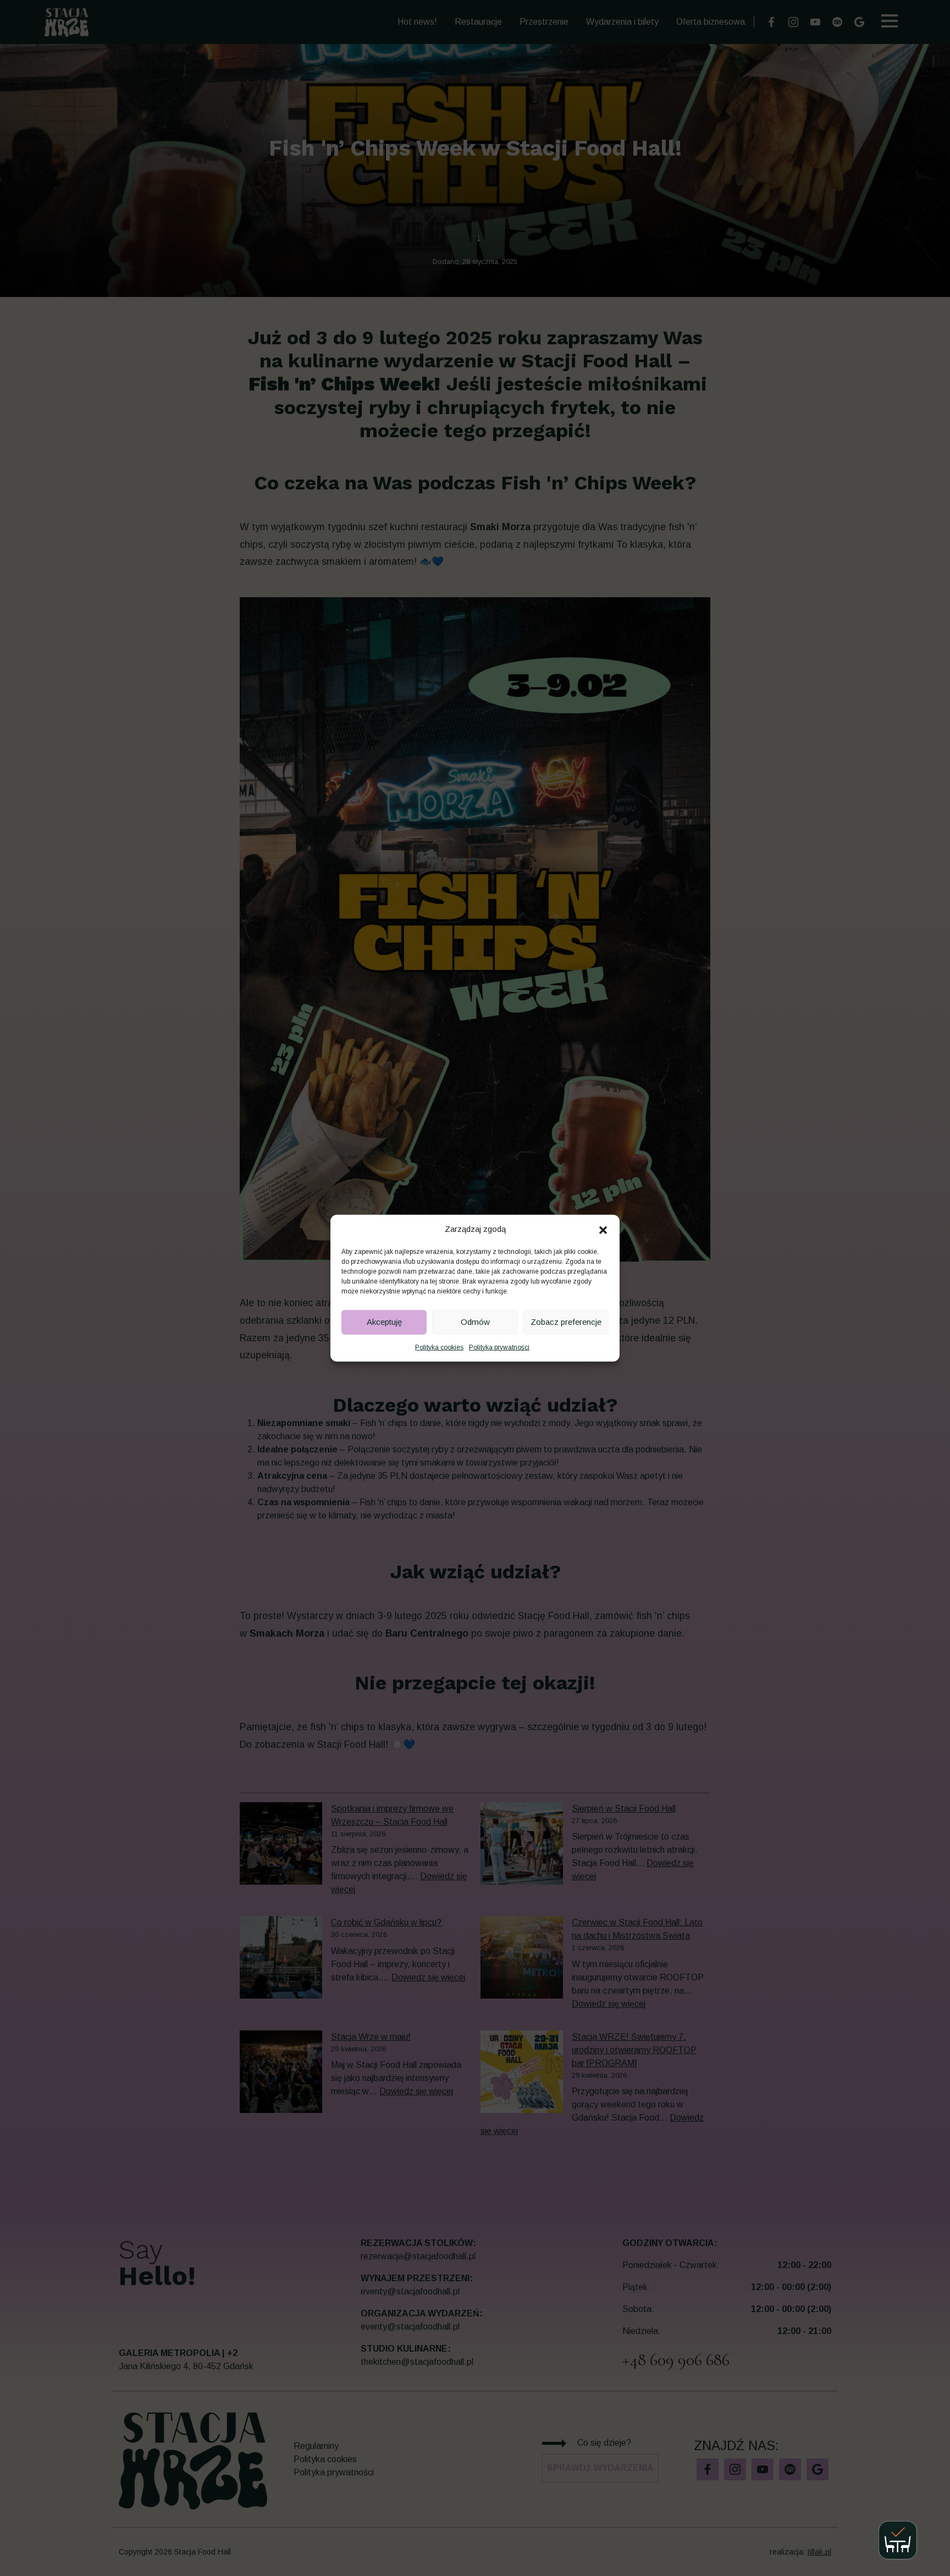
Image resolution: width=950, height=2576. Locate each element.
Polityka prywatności (499, 1347)
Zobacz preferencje (566, 1322)
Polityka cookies (439, 1347)
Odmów (475, 1322)
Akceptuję (384, 1322)
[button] (603, 1229)
